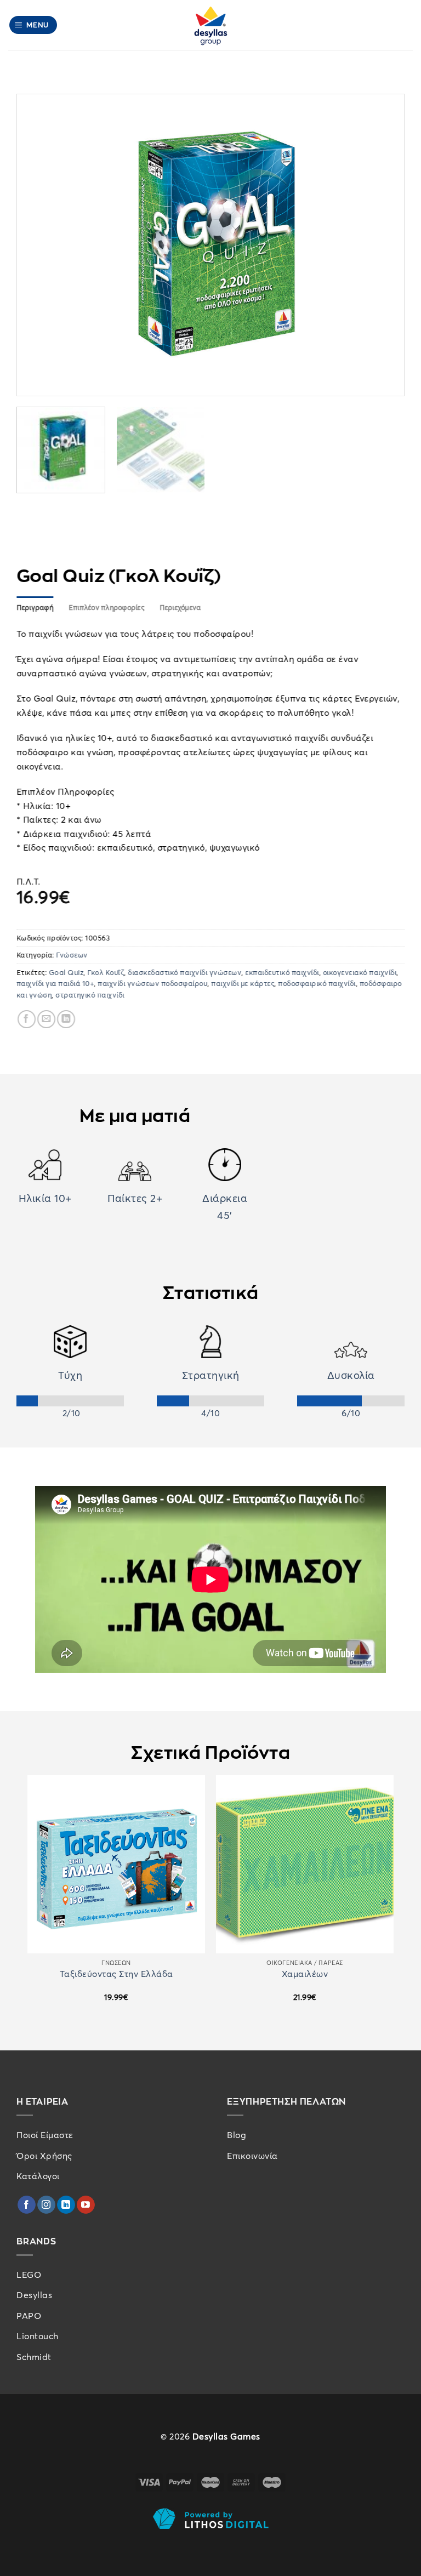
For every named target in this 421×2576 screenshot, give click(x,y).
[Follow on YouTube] (86, 2205)
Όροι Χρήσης (44, 2156)
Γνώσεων (72, 955)
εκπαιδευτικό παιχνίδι (283, 972)
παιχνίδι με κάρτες (243, 983)
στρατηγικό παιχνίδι (90, 994)
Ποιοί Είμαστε (45, 2135)
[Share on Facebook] (27, 1019)
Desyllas (34, 2295)
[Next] (383, 245)
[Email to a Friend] (46, 1019)
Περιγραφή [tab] (35, 607)
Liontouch (38, 2336)
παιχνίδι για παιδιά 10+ (55, 983)
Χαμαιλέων (305, 1974)
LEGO (29, 2275)
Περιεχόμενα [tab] (180, 607)
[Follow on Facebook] (27, 2205)
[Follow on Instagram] (46, 2205)
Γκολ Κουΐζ (106, 972)
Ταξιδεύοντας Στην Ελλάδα (116, 1974)
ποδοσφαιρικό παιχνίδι (317, 983)
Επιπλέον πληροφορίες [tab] (106, 607)
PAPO (29, 2316)
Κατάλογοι (38, 2176)
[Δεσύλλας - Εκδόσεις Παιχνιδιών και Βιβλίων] (210, 25)
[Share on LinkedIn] (66, 1019)
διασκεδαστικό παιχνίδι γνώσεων (185, 972)
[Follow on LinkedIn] (66, 2205)
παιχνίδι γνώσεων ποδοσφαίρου (153, 983)
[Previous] (38, 245)
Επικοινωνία (252, 2156)
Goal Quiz (66, 972)
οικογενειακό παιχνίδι (360, 972)
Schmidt (34, 2357)
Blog (237, 2135)
